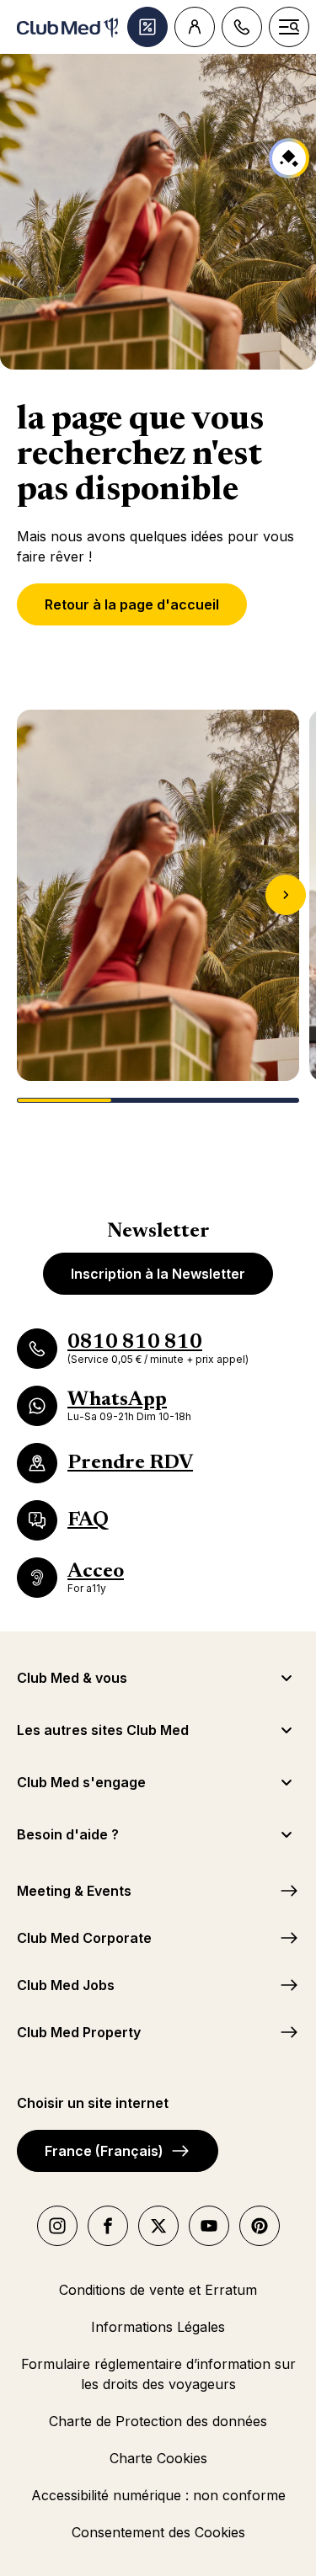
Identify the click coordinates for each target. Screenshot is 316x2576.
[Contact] (242, 27)
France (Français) (104, 2151)
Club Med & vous (72, 1678)
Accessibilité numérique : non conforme (158, 2495)
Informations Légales (158, 2327)
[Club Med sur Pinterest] (260, 2226)
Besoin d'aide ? (68, 1834)
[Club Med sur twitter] (158, 2226)
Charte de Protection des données (158, 2421)
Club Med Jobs (66, 1985)
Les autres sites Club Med (103, 1730)
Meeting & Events (74, 1891)
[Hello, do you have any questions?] (289, 158)
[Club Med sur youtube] (209, 2226)
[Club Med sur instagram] (57, 2226)
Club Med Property (79, 2032)
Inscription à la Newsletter (158, 1274)
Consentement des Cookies (158, 2532)
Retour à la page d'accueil (132, 604)
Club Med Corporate (84, 1938)
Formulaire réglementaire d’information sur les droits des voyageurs (158, 2374)
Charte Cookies (158, 2458)
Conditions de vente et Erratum (158, 2290)
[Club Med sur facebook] (108, 2226)
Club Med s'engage (81, 1782)
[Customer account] (195, 27)
